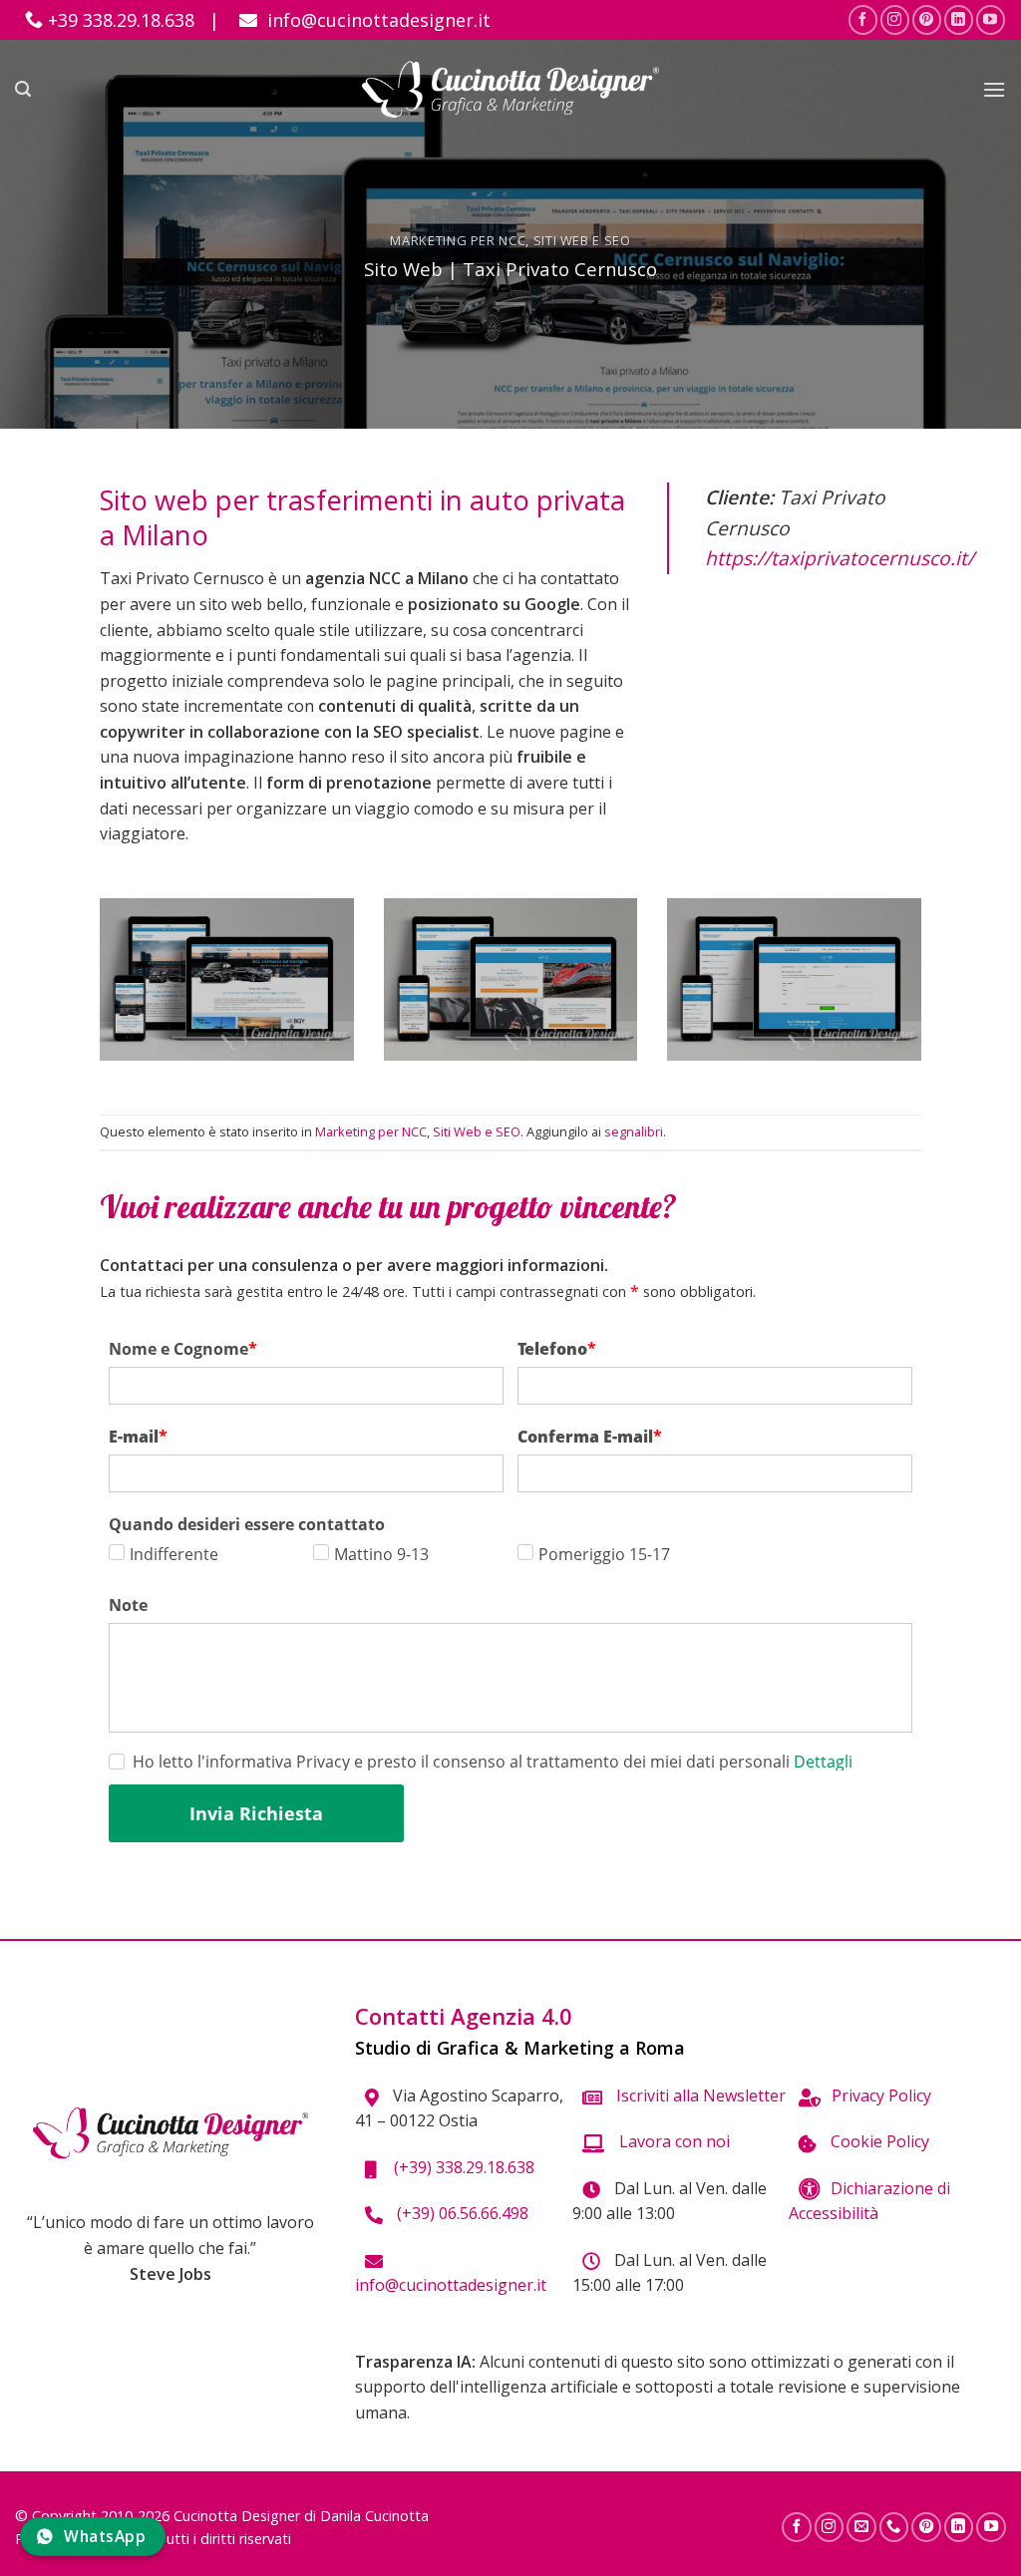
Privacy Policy (881, 2095)
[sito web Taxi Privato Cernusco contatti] (794, 979)
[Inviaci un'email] (861, 2527)
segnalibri (634, 1131)
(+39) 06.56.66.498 (461, 2213)
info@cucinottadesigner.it (376, 20)
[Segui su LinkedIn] (959, 19)
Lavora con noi (673, 2141)
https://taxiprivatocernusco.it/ (840, 558)
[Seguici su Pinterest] (927, 19)
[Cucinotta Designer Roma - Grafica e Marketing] (511, 89)
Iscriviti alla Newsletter (699, 2095)
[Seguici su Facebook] (863, 19)
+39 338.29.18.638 (119, 20)
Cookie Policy (878, 2141)
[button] (23, 89)
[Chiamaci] (894, 2527)
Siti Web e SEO (582, 240)
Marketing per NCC (458, 240)
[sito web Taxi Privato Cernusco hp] (226, 979)
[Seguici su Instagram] (895, 19)
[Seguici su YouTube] (991, 19)
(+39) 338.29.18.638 (460, 2167)
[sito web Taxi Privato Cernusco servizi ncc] (510, 979)
